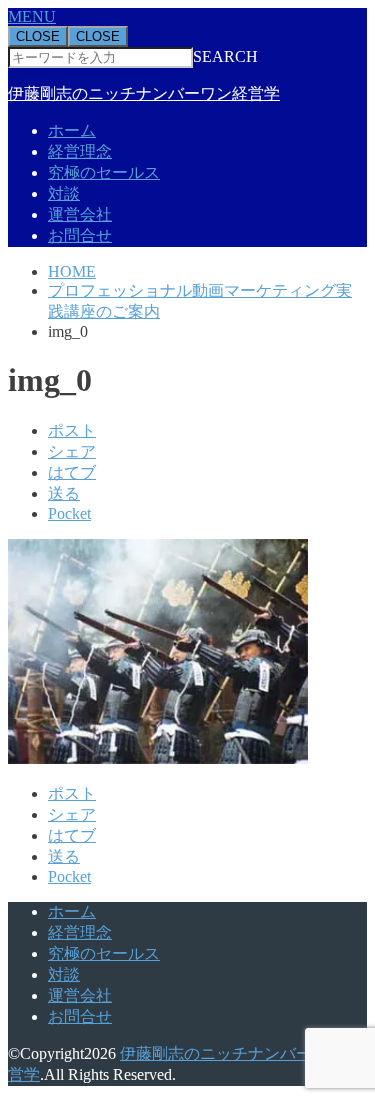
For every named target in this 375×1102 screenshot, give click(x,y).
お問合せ (80, 235)
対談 (64, 193)
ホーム (72, 130)
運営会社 (80, 214)
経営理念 (80, 151)
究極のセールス (104, 172)
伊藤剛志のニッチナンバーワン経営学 (144, 93)
